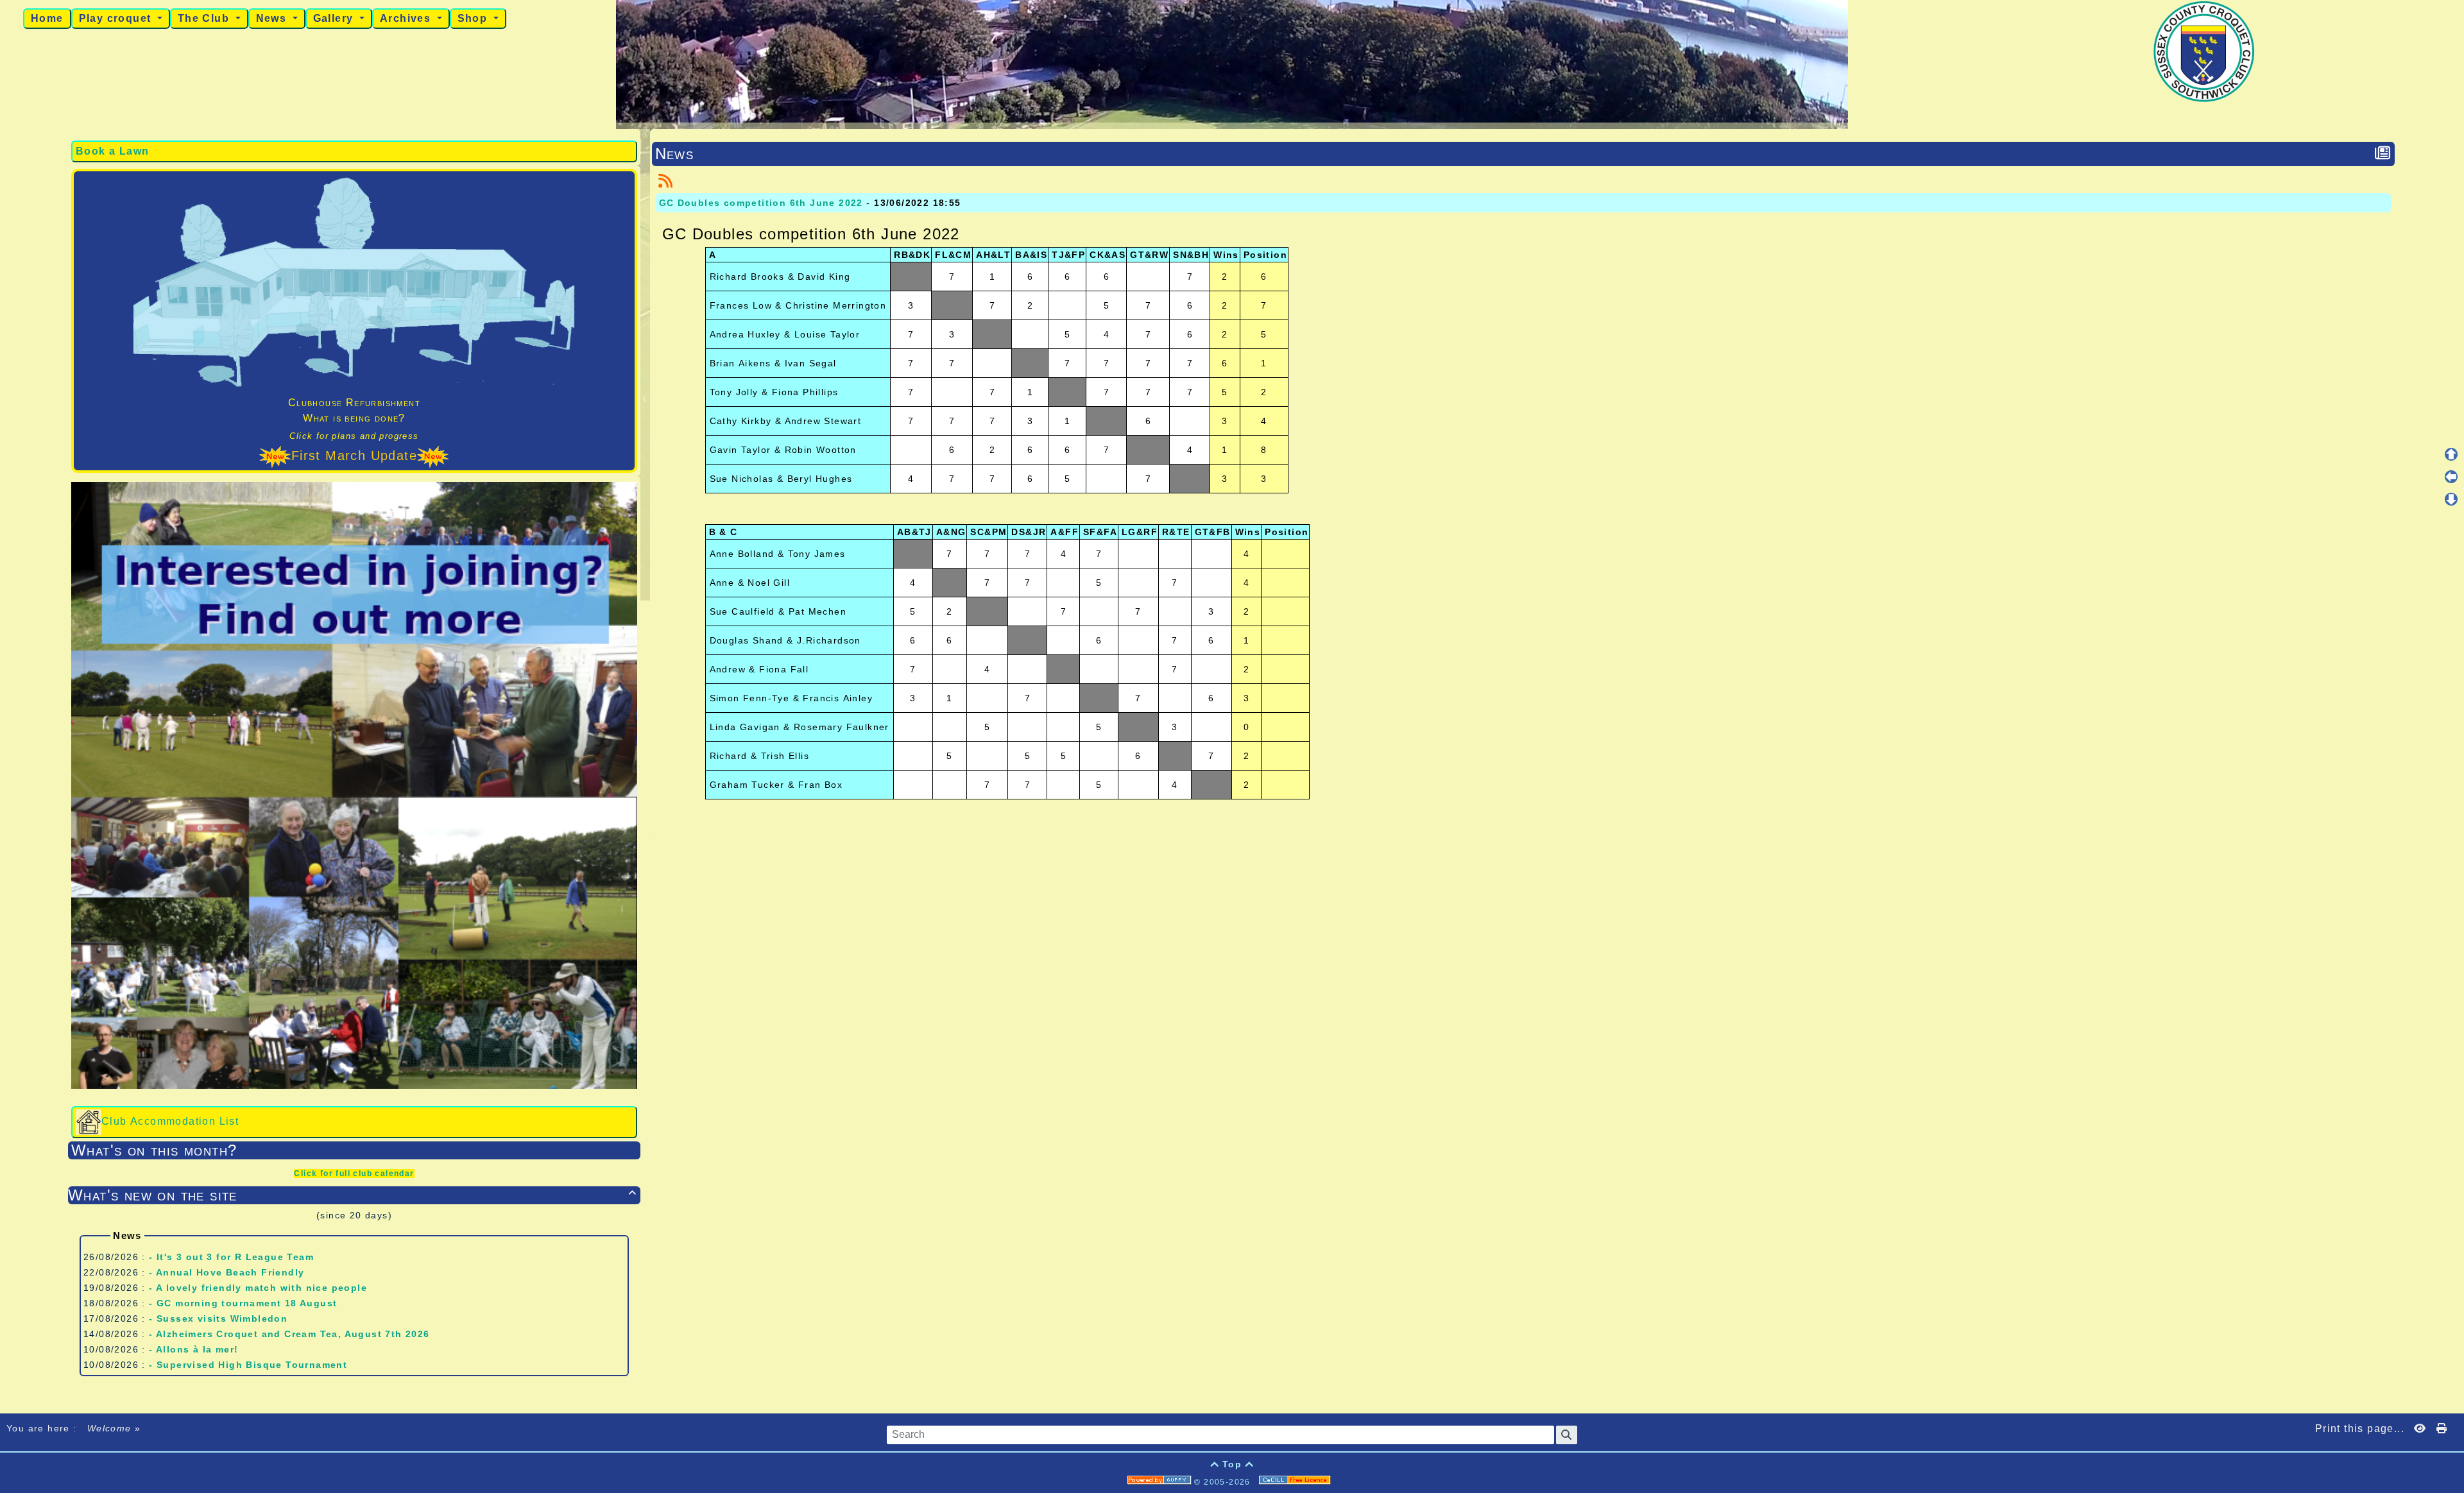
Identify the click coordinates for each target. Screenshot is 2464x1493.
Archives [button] (407, 18)
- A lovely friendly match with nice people (258, 1288)
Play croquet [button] (117, 18)
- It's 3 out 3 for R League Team (231, 1257)
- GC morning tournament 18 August (243, 1303)
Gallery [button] (335, 18)
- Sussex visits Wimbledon (218, 1318)
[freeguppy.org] (1161, 1482)
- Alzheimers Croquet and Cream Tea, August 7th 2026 (289, 1334)
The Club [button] (205, 18)
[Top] (2451, 454)
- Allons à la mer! (193, 1349)
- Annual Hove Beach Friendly (227, 1272)
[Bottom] (2451, 499)
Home (47, 18)
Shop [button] (474, 18)
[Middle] (2451, 477)
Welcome (109, 1428)
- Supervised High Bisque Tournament (248, 1365)
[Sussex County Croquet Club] (2204, 51)
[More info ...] (1296, 1482)
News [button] (273, 18)
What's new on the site (352, 1195)
